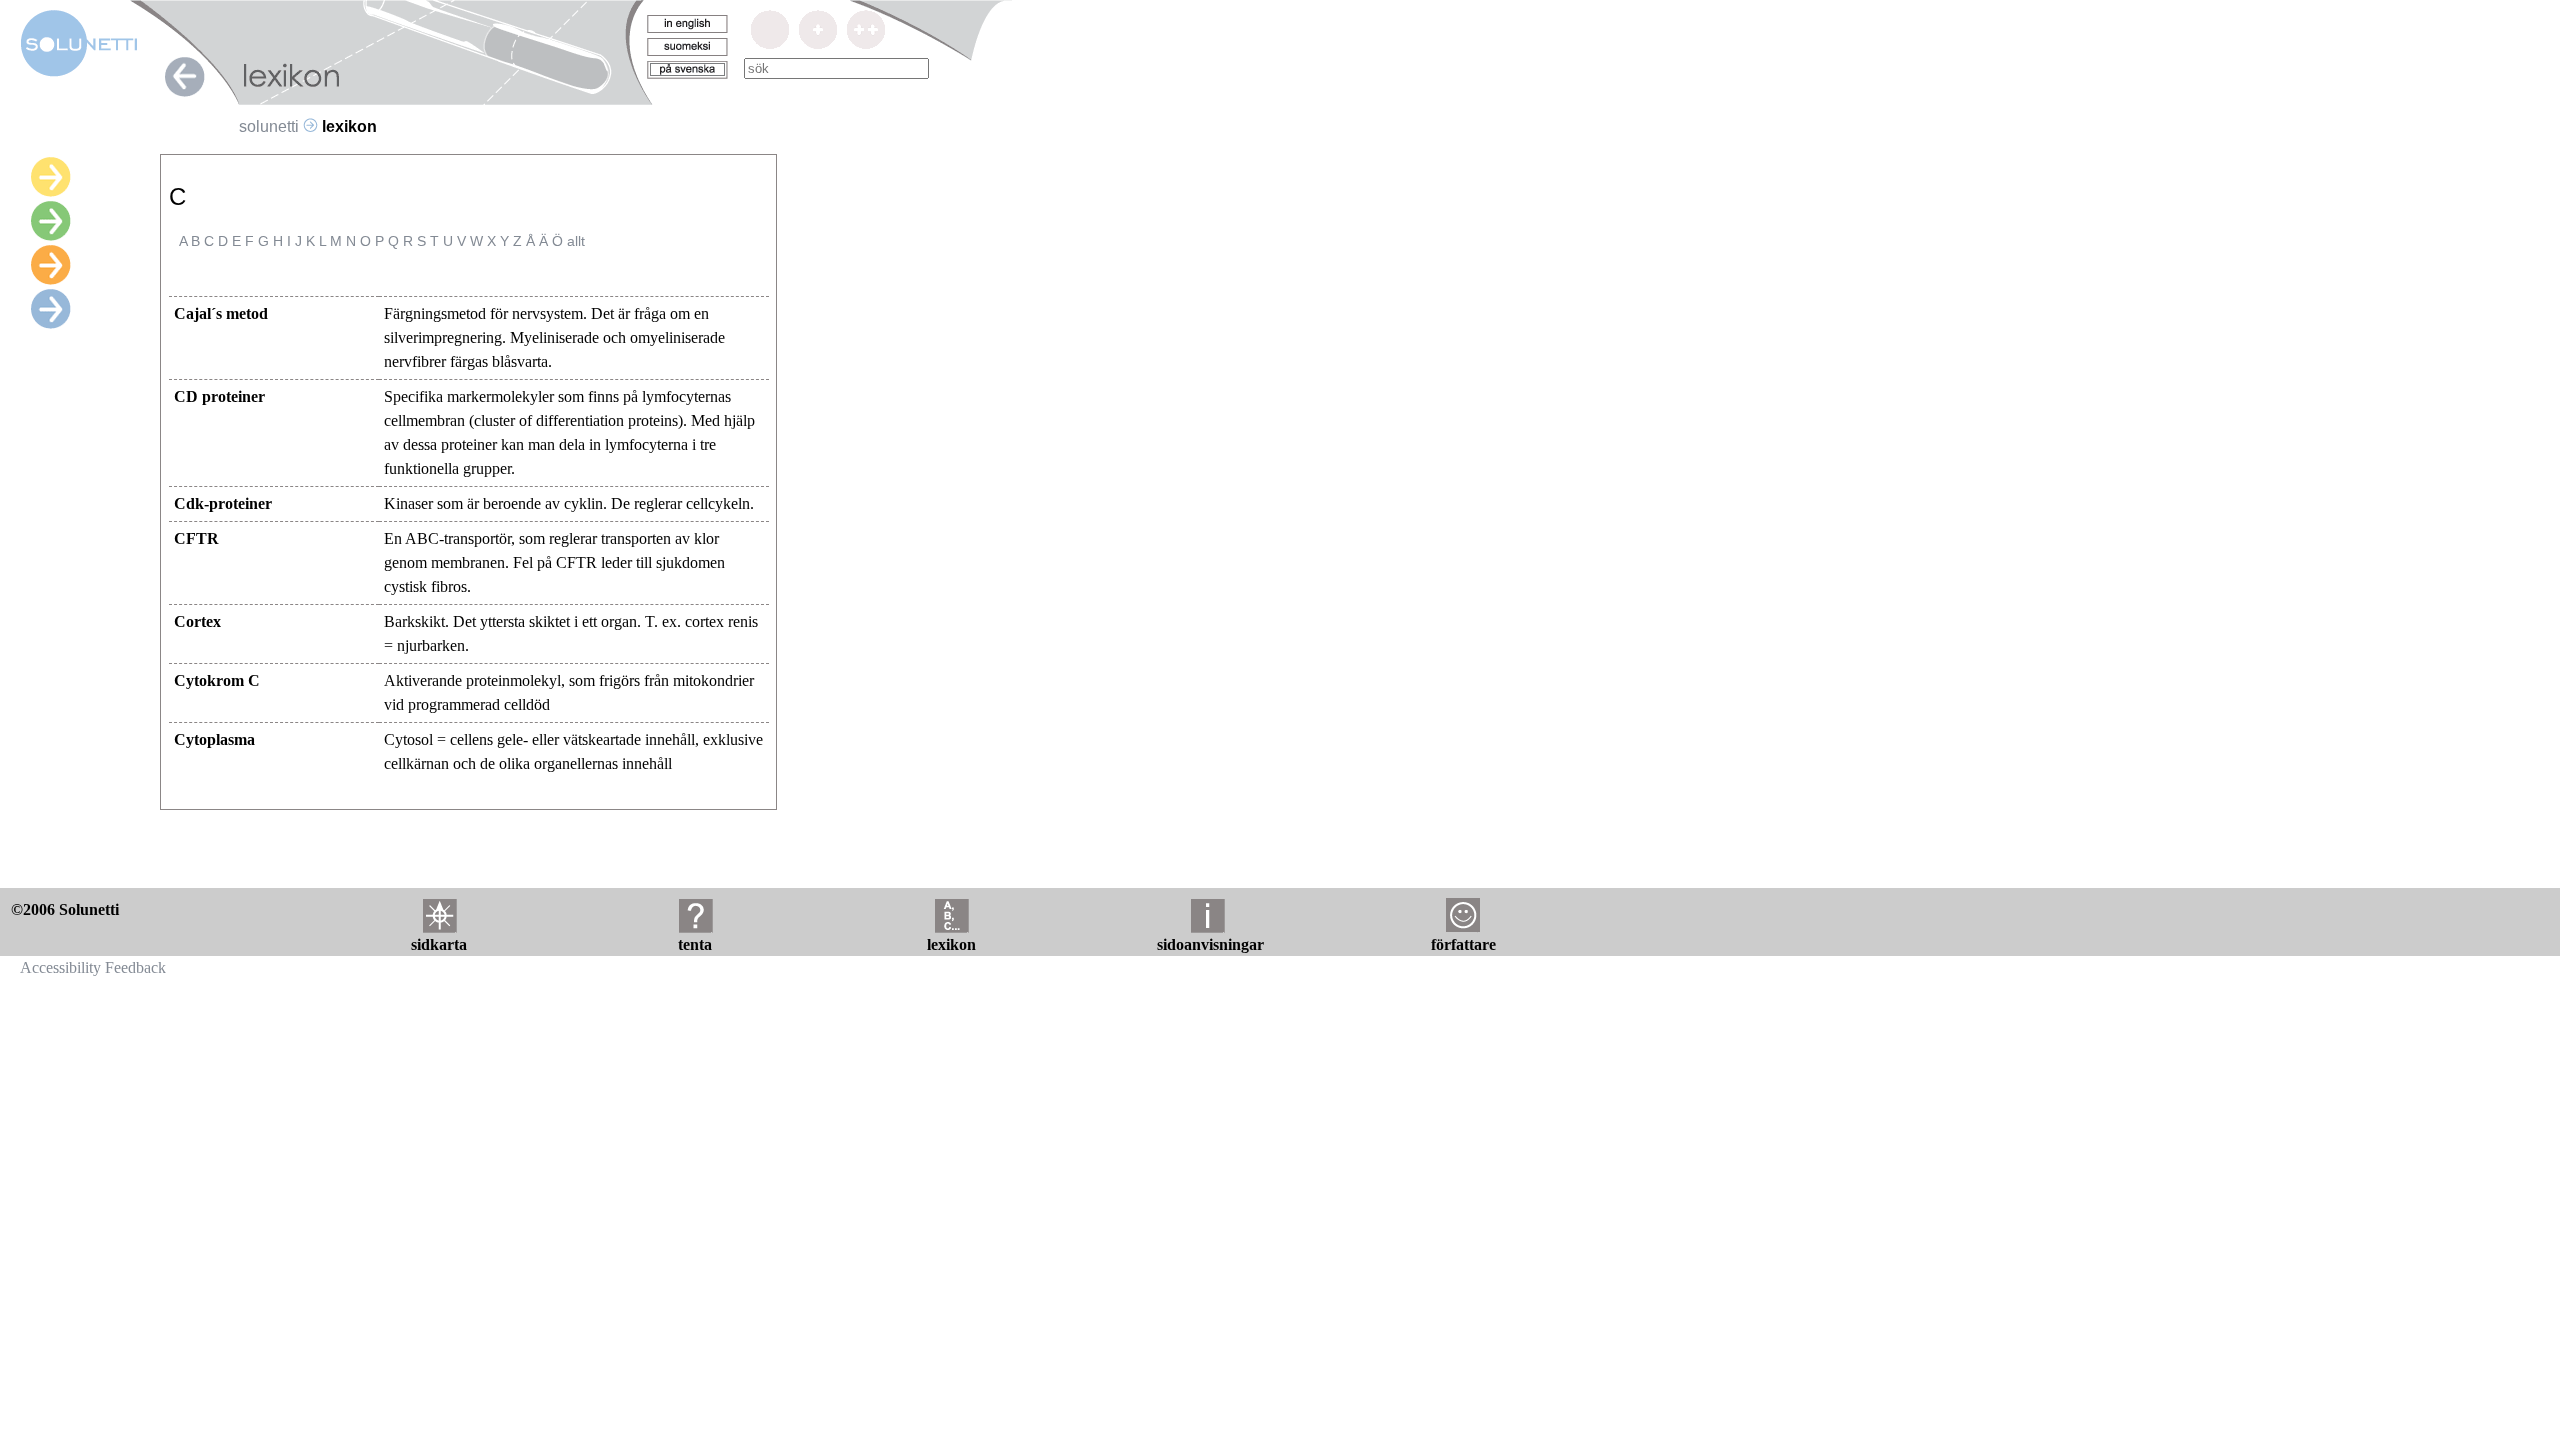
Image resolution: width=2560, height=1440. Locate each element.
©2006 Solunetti (65, 909)
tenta (695, 944)
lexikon (951, 944)
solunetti (269, 126)
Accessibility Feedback (93, 967)
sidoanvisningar (1210, 944)
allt (576, 241)
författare (1463, 944)
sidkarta (439, 944)
